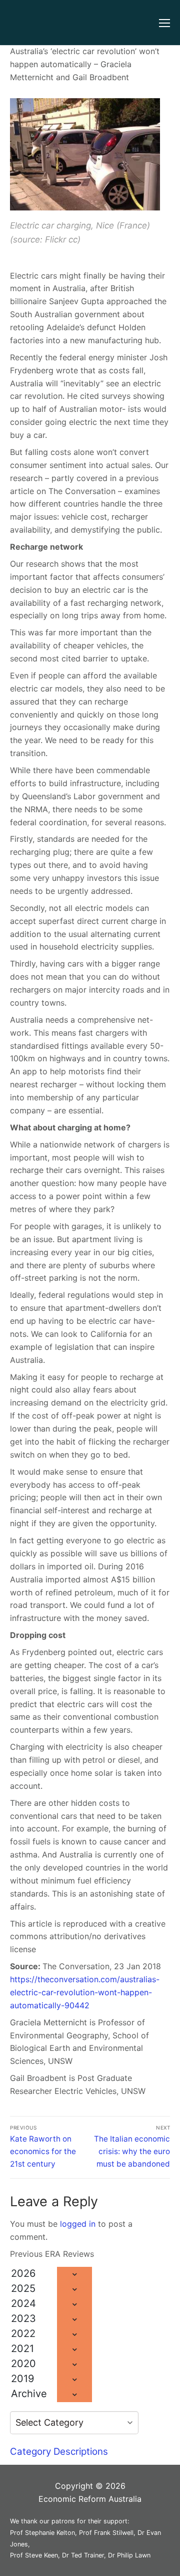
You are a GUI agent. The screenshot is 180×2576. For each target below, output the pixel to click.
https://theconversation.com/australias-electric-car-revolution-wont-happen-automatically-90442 (85, 1992)
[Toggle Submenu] (74, 2274)
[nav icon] (164, 23)
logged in (78, 2224)
